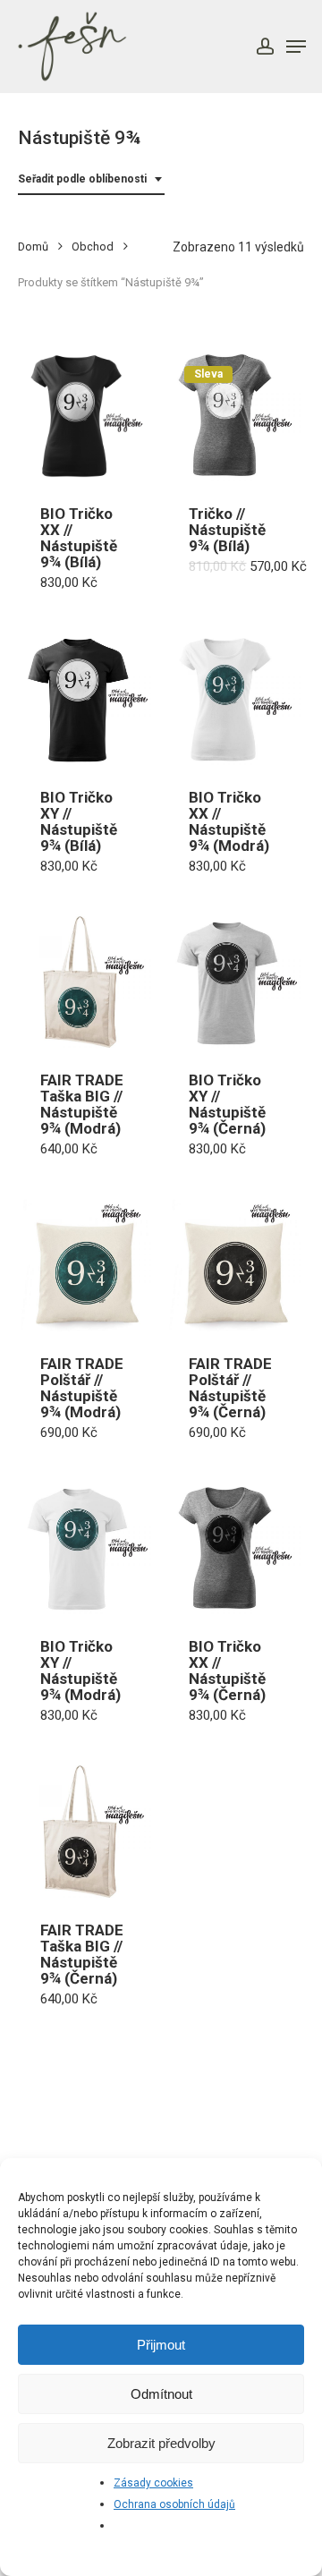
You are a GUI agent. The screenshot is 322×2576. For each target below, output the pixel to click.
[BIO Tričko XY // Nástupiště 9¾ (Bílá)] (85, 698)
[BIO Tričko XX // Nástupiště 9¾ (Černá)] (234, 1548)
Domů (33, 247)
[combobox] (91, 179)
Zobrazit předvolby (161, 2443)
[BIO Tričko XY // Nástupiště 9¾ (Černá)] (234, 982)
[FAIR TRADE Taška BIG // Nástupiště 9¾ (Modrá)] (85, 982)
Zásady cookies (153, 2483)
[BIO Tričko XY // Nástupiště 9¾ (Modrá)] (85, 1548)
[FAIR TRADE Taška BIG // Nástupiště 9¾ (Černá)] (85, 1831)
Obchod (93, 247)
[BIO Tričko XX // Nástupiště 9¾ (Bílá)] (85, 416)
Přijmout (161, 2345)
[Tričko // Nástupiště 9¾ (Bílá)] (234, 416)
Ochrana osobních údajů (174, 2504)
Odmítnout (161, 2394)
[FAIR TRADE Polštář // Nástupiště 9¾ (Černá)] (234, 1265)
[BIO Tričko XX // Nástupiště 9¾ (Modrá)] (234, 698)
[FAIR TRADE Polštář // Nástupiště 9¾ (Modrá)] (85, 1265)
